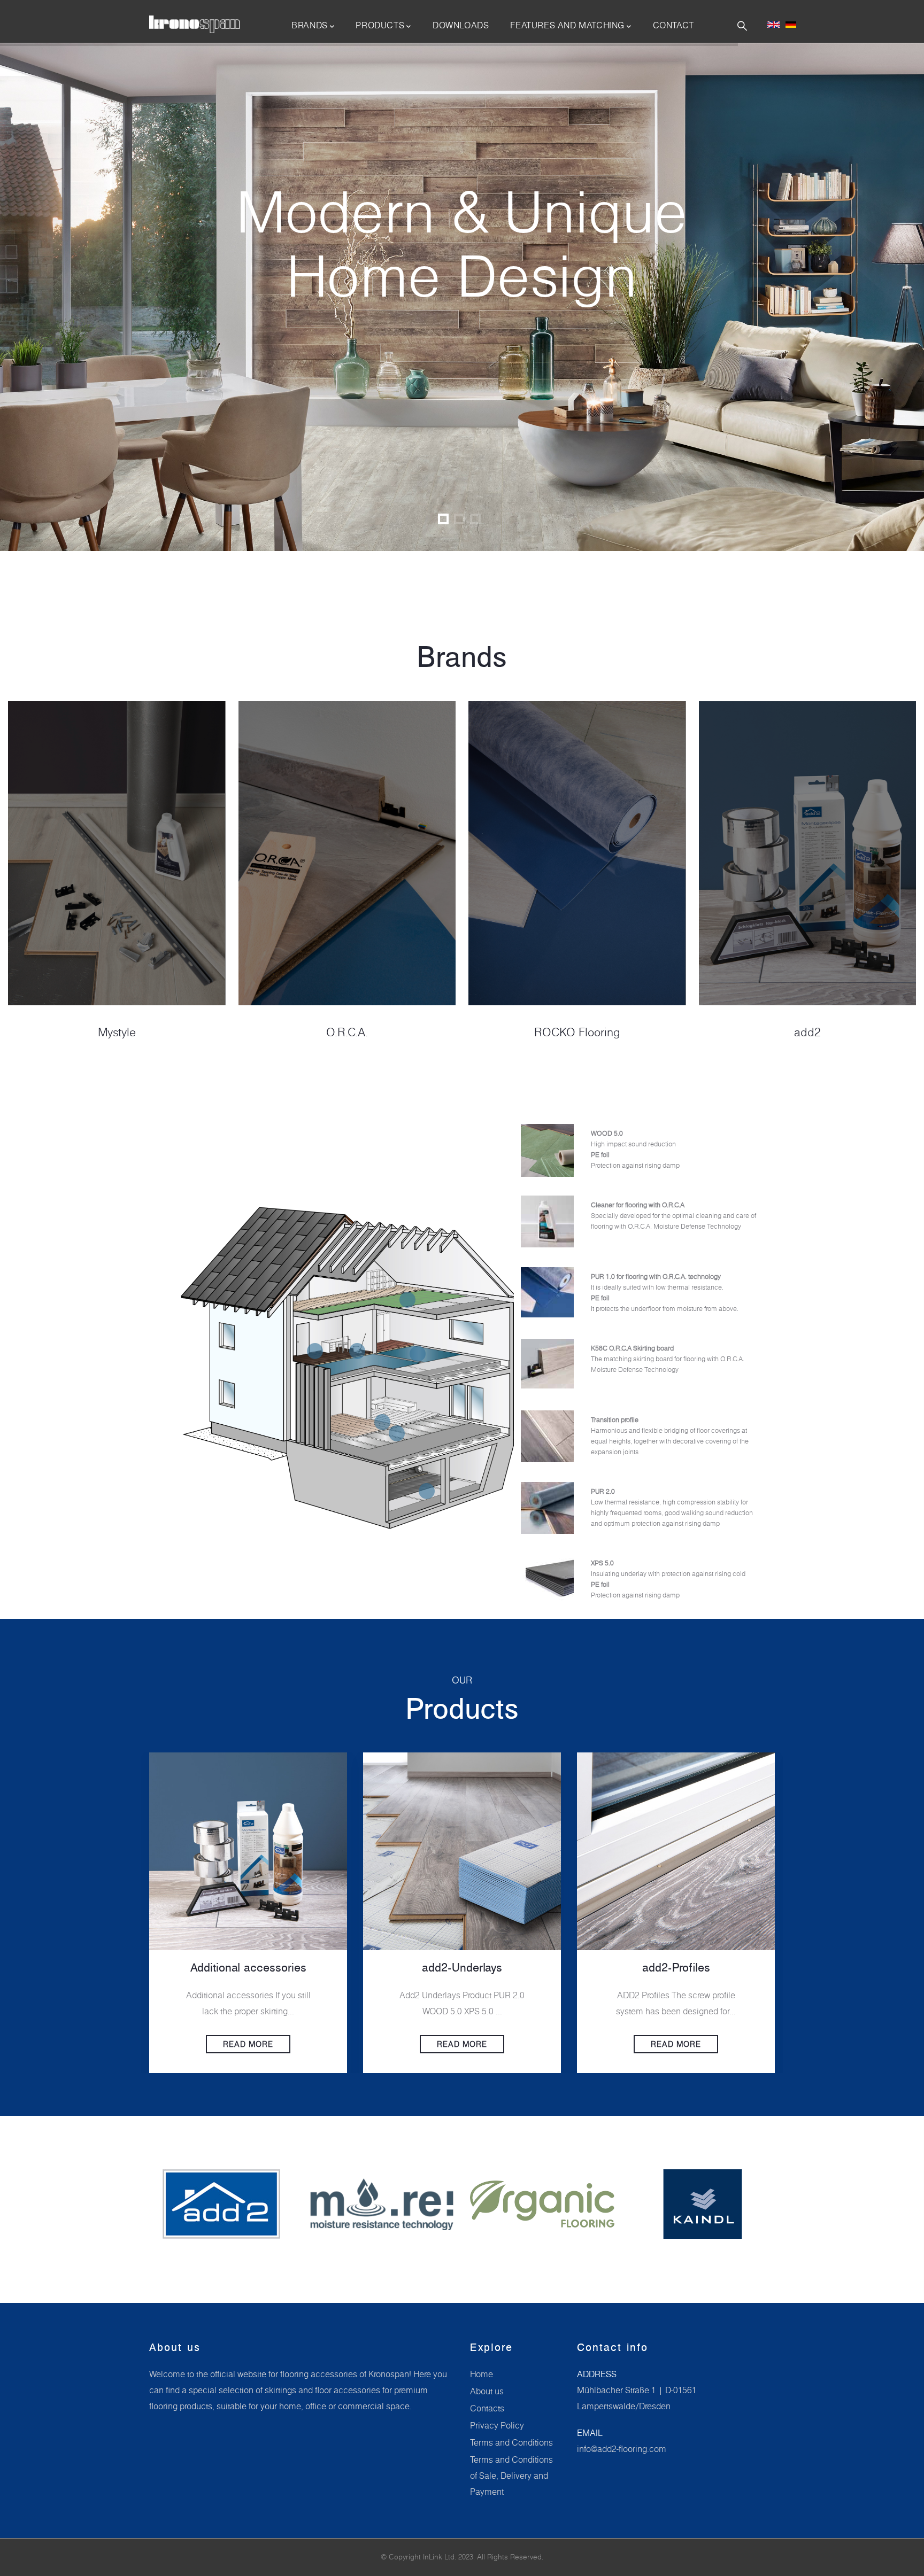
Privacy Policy (497, 2425)
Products (380, 25)
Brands (310, 25)
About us (487, 2391)
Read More (248, 2044)
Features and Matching (567, 25)
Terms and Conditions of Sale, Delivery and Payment (511, 2476)
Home (482, 2374)
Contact (673, 25)
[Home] (195, 25)
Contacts (487, 2408)
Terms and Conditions (511, 2442)
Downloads (461, 25)
